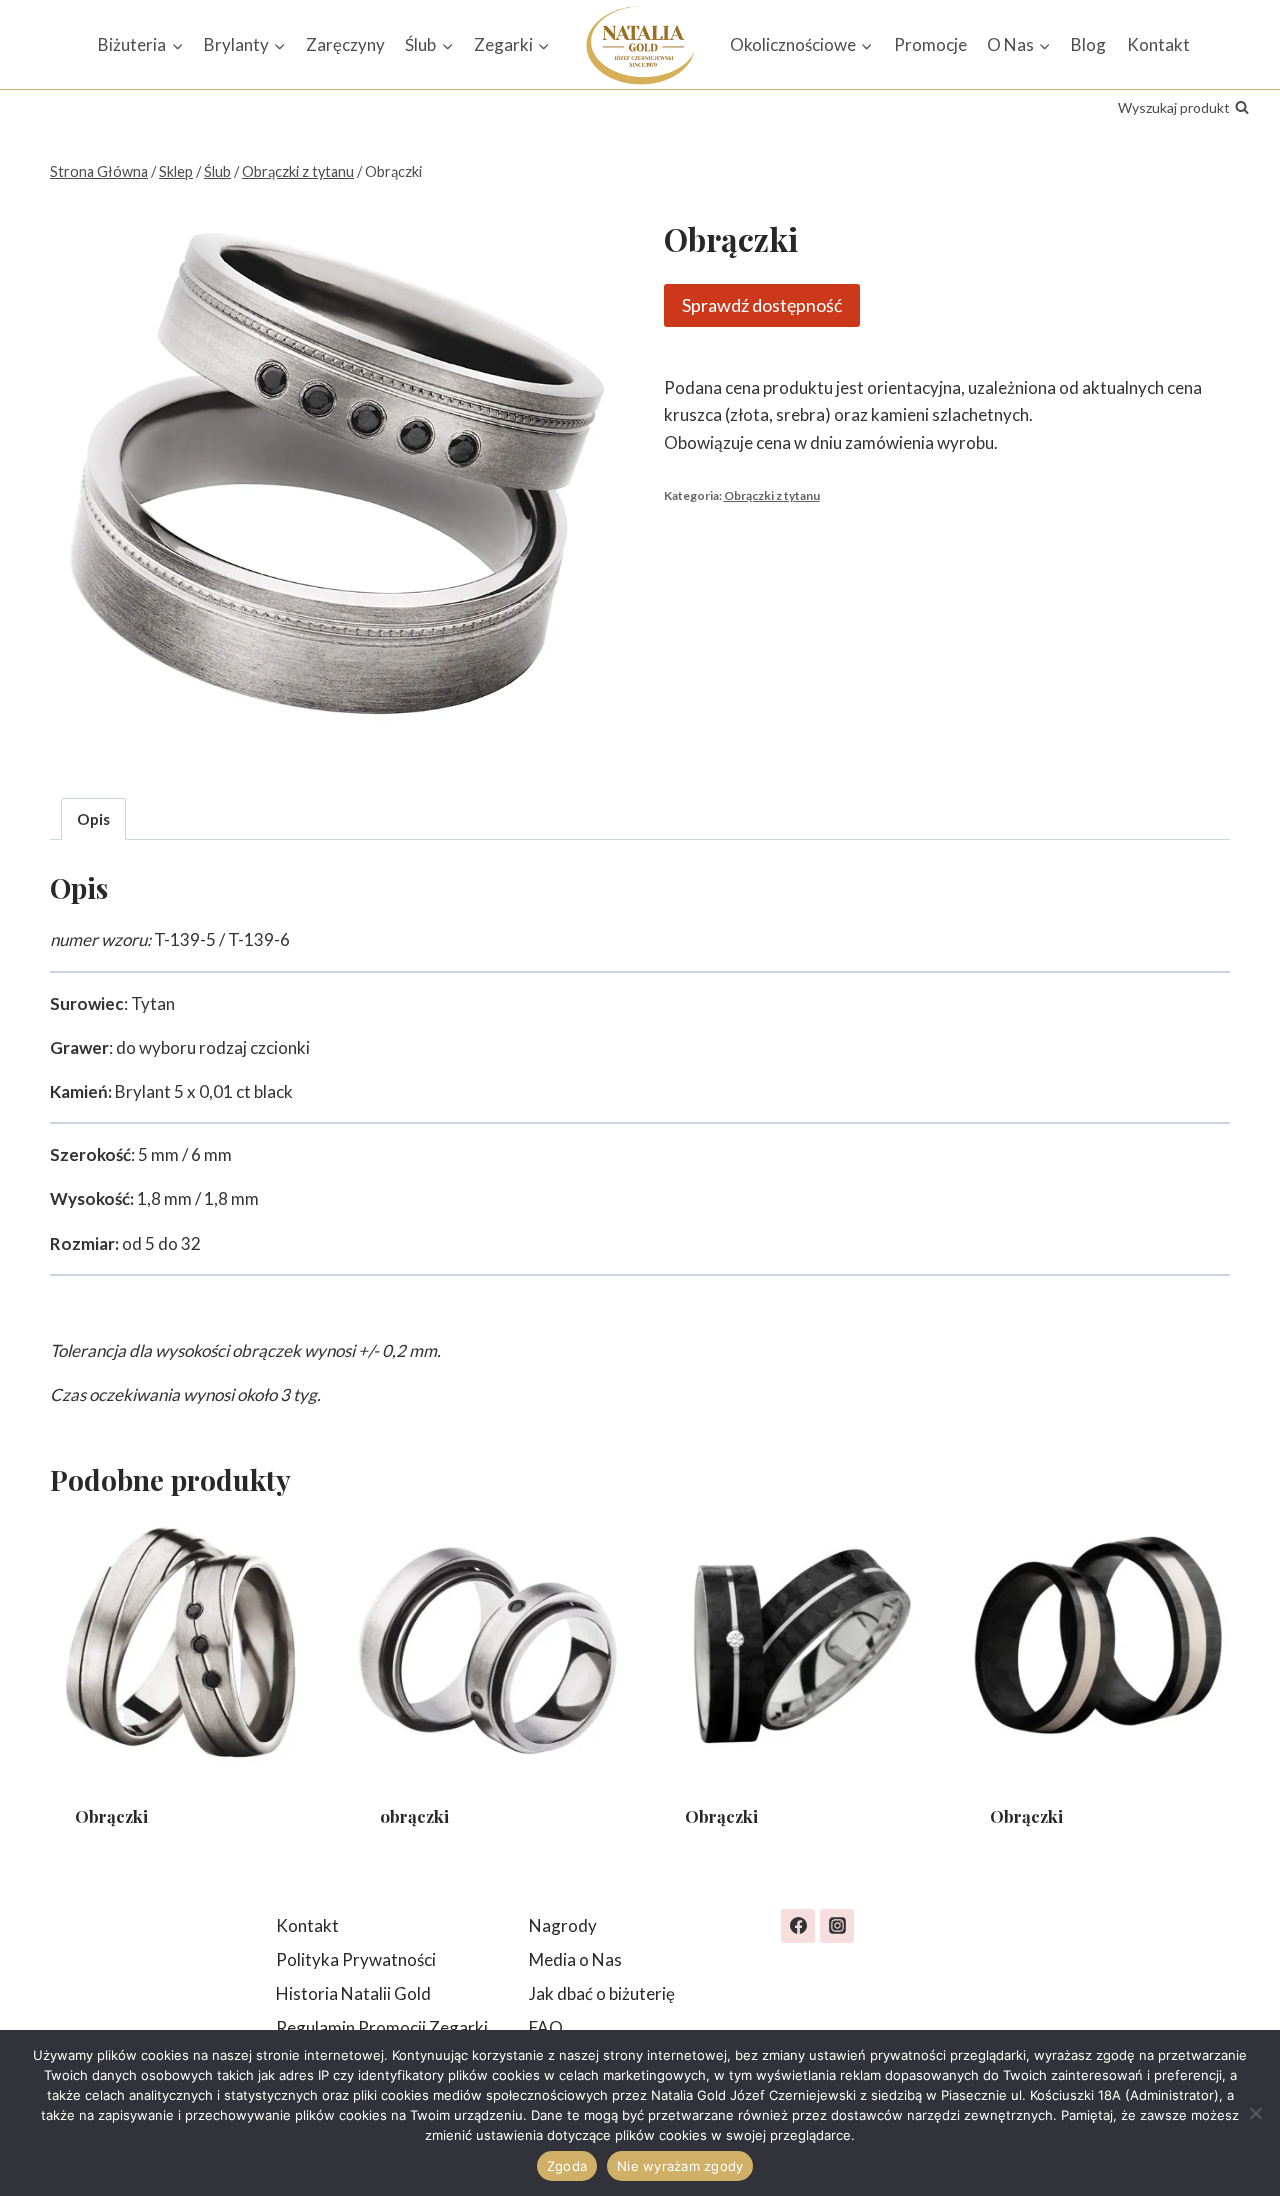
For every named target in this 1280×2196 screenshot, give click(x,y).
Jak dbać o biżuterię (602, 1993)
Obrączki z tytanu (772, 495)
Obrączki (111, 1816)
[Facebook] (798, 1926)
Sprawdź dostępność (762, 305)
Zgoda (567, 2166)
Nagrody (563, 1925)
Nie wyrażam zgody (680, 2166)
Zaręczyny (345, 44)
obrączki (414, 1816)
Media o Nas (575, 1959)
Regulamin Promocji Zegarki (382, 2027)
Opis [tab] (93, 819)
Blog (1088, 44)
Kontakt (1158, 44)
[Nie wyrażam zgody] (1255, 2113)
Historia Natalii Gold (353, 1993)
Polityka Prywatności (356, 1959)
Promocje (930, 44)
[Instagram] (837, 1926)
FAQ (546, 2027)
